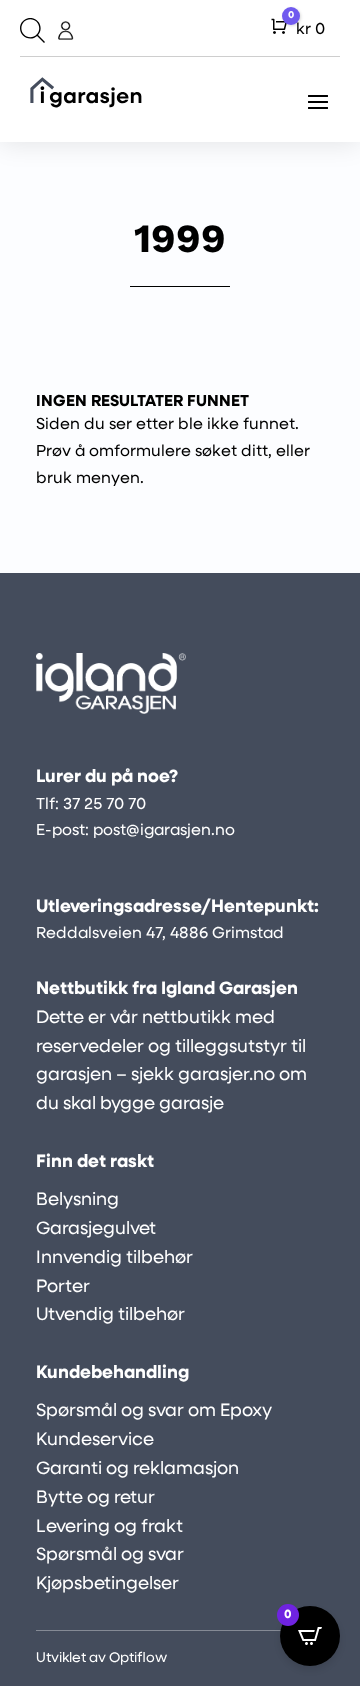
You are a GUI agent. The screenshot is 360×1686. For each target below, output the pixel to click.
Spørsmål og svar (110, 1556)
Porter (63, 1288)
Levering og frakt (109, 1528)
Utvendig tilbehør (110, 1316)
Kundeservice (95, 1441)
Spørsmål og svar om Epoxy (154, 1412)
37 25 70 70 (104, 805)
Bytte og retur (95, 1499)
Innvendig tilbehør (114, 1259)
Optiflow (138, 1658)
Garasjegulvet (96, 1230)
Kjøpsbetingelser (107, 1585)
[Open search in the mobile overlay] (30, 31)
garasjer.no (226, 1076)
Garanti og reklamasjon (137, 1470)
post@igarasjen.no (164, 831)
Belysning (77, 1201)
